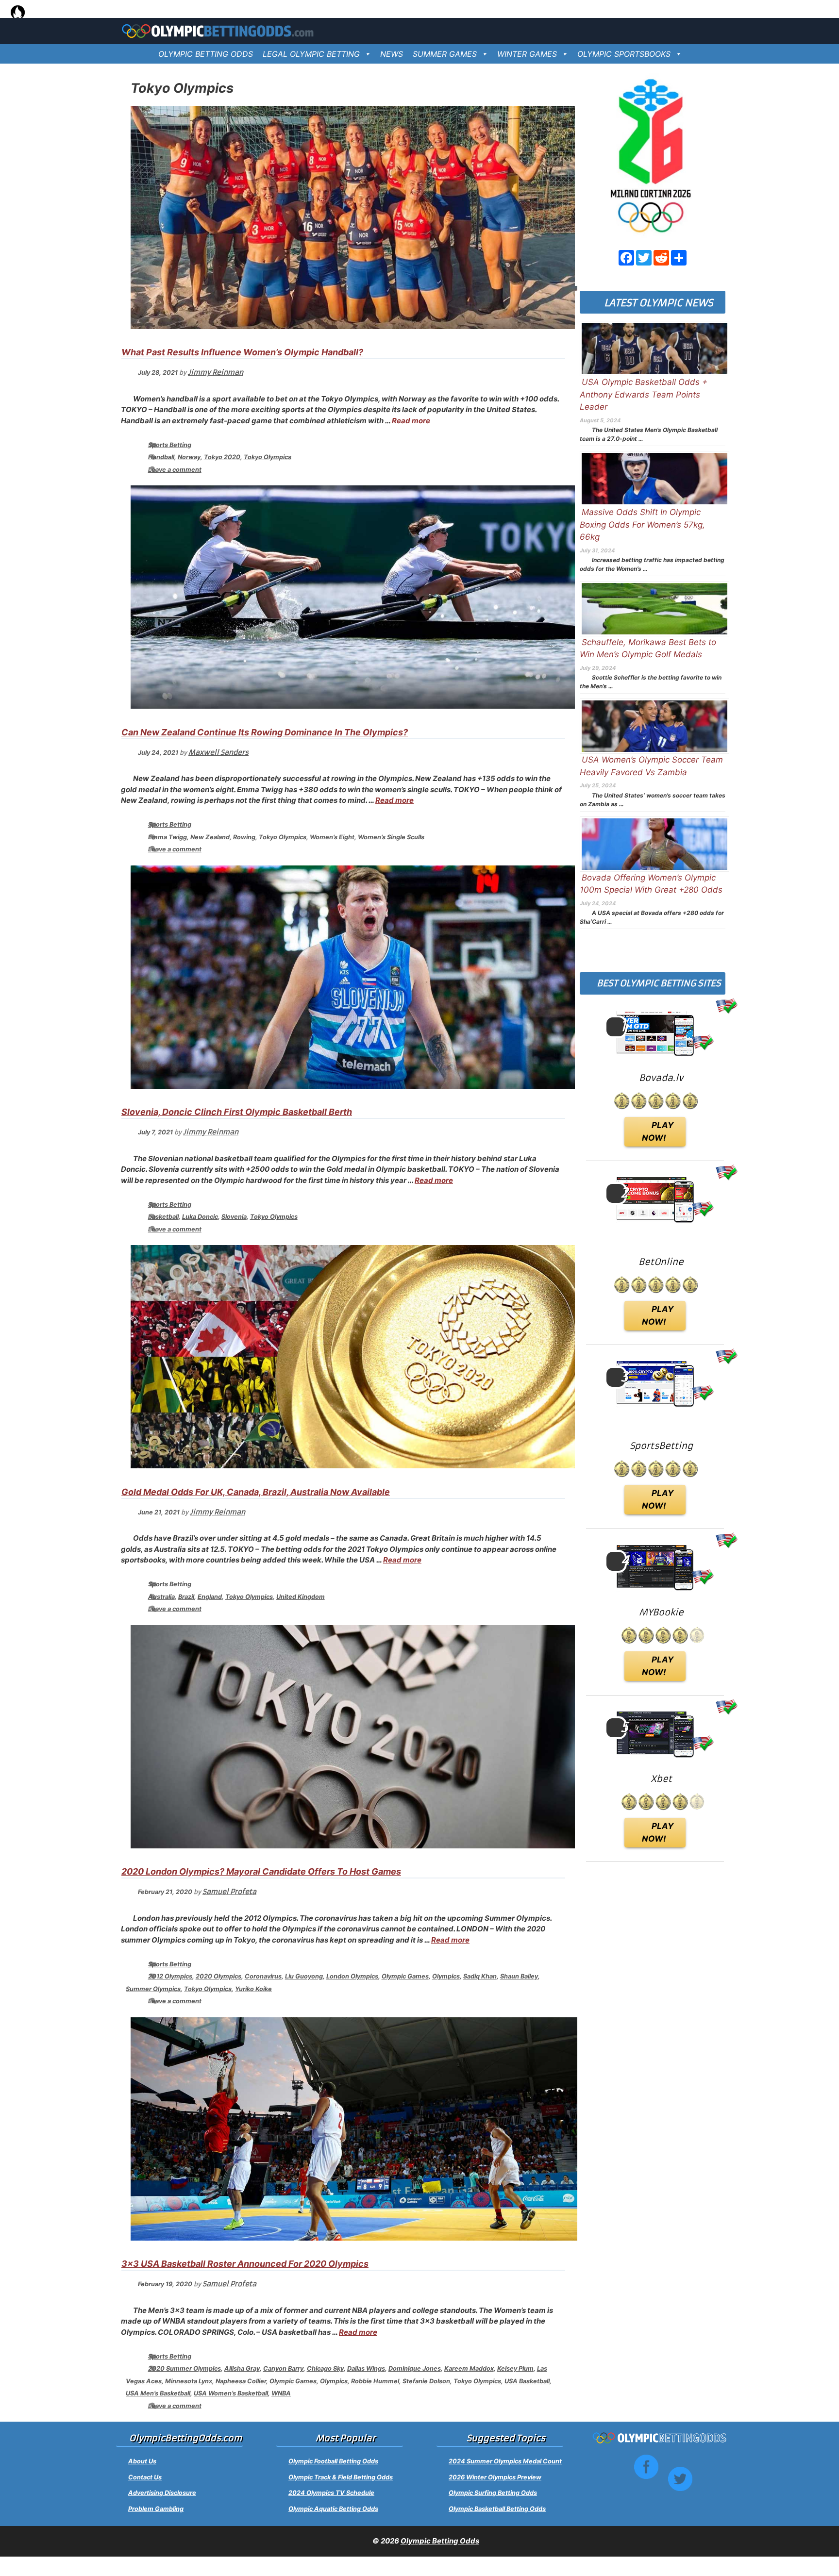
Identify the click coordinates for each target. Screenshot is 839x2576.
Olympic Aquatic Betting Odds (333, 2509)
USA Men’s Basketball (158, 2393)
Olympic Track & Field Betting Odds (341, 2477)
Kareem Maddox (469, 2368)
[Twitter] (644, 258)
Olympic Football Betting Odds (333, 2461)
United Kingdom (301, 1597)
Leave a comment (175, 470)
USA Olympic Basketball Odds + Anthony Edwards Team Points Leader (644, 394)
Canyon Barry (283, 2368)
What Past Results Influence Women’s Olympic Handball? (242, 352)
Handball (161, 457)
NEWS (392, 54)
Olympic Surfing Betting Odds (493, 2493)
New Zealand (210, 837)
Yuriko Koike (253, 1989)
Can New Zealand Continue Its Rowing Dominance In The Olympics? (265, 732)
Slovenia (234, 1217)
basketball (163, 1217)
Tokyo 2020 (222, 457)
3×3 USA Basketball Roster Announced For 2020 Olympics (245, 2264)
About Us (142, 2461)
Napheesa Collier (241, 2381)
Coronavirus (263, 1976)
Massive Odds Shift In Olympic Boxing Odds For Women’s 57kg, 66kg (642, 524)
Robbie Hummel (375, 2381)
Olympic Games (405, 1976)
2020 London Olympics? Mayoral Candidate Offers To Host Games (261, 1871)
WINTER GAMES (527, 54)
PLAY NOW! (658, 1131)
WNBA (281, 2393)
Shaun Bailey (519, 1976)
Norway (189, 457)
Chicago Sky (325, 2368)
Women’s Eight (332, 837)
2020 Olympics (218, 1976)
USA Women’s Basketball (231, 2393)
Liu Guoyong (304, 1976)
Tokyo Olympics (268, 457)
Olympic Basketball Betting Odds (497, 2509)
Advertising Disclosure (162, 2493)
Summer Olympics (153, 1989)
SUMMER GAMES (445, 54)
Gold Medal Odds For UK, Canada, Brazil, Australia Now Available (256, 1492)
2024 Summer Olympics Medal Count (505, 2461)
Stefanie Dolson (426, 2381)
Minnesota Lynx (189, 2381)
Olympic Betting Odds (440, 2541)
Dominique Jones (415, 2368)
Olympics (446, 1976)
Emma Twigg (168, 837)
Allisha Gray (242, 2368)
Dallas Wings (366, 2368)
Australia (161, 1597)
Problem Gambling (156, 2509)
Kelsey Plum (515, 2368)
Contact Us (145, 2477)
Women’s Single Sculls (391, 837)
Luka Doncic (200, 1217)
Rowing (244, 837)
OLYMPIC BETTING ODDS (206, 54)
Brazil (186, 1597)
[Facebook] (626, 258)
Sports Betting (170, 445)
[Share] (679, 258)
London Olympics (352, 1976)
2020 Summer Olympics (185, 2368)
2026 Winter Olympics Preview (495, 2477)
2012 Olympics (170, 1976)
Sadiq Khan (480, 1976)
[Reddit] (661, 258)
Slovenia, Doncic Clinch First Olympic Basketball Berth (237, 1112)
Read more (411, 421)
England (210, 1597)
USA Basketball (527, 2381)
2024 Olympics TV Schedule (331, 2493)
